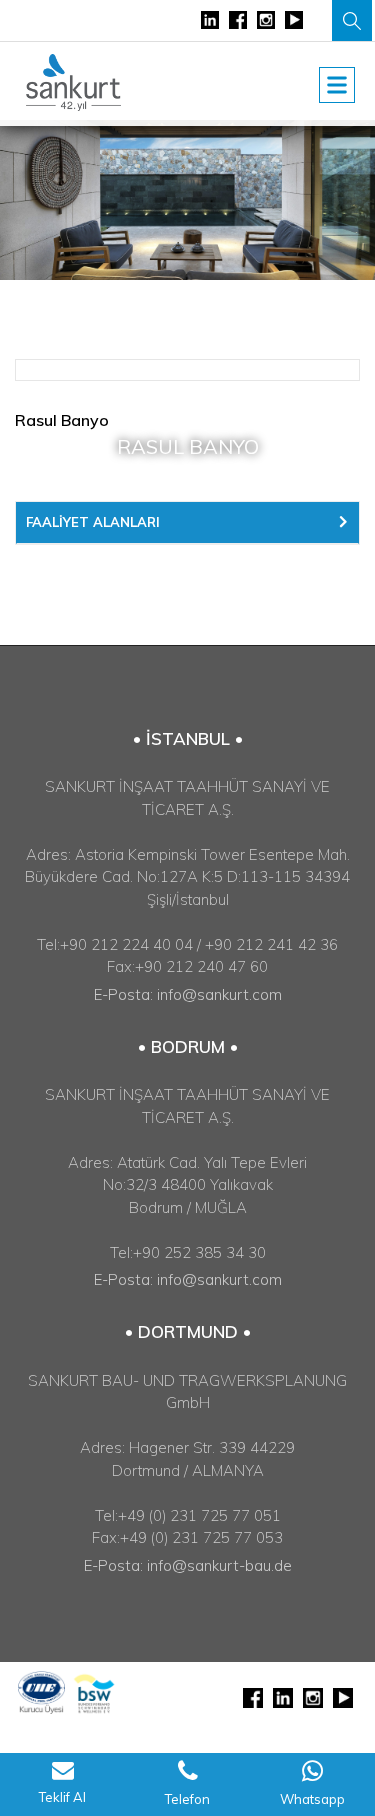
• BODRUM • (188, 1046)
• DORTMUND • (188, 1331)
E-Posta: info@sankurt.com (188, 994)
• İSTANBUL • (188, 738)
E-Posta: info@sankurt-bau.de (188, 1565)
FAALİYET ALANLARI (93, 522)
